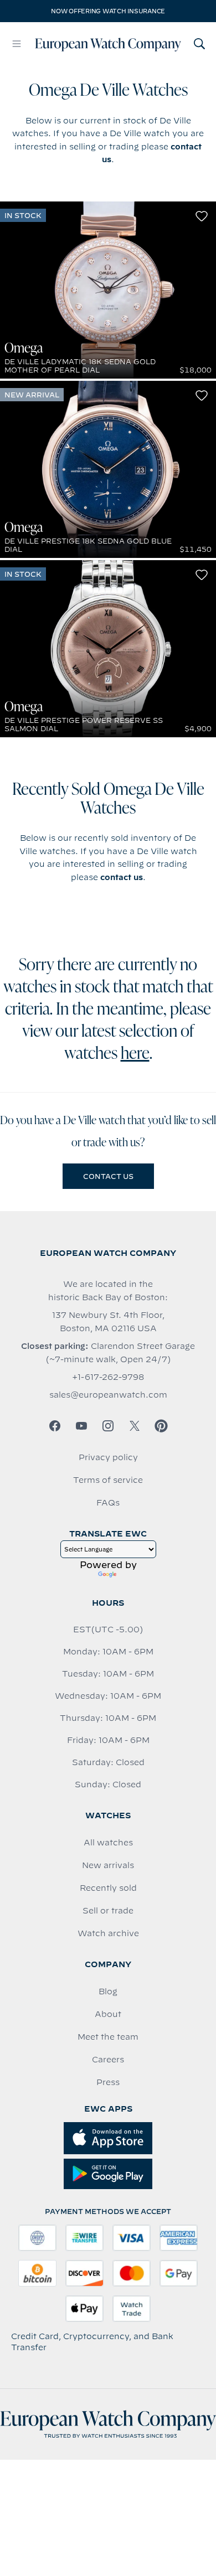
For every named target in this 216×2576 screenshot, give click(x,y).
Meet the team (108, 2037)
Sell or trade (108, 1911)
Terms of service (108, 1480)
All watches (108, 1843)
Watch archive (108, 1933)
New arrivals (108, 1865)
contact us (122, 877)
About (108, 2014)
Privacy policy (108, 1457)
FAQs (108, 1503)
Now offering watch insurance (108, 11)
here (135, 1054)
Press (108, 2082)
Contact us (108, 1176)
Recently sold (108, 1888)
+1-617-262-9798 (108, 1377)
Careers (108, 2060)
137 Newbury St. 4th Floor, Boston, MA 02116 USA (108, 1322)
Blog (108, 1992)
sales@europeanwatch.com (108, 1395)
